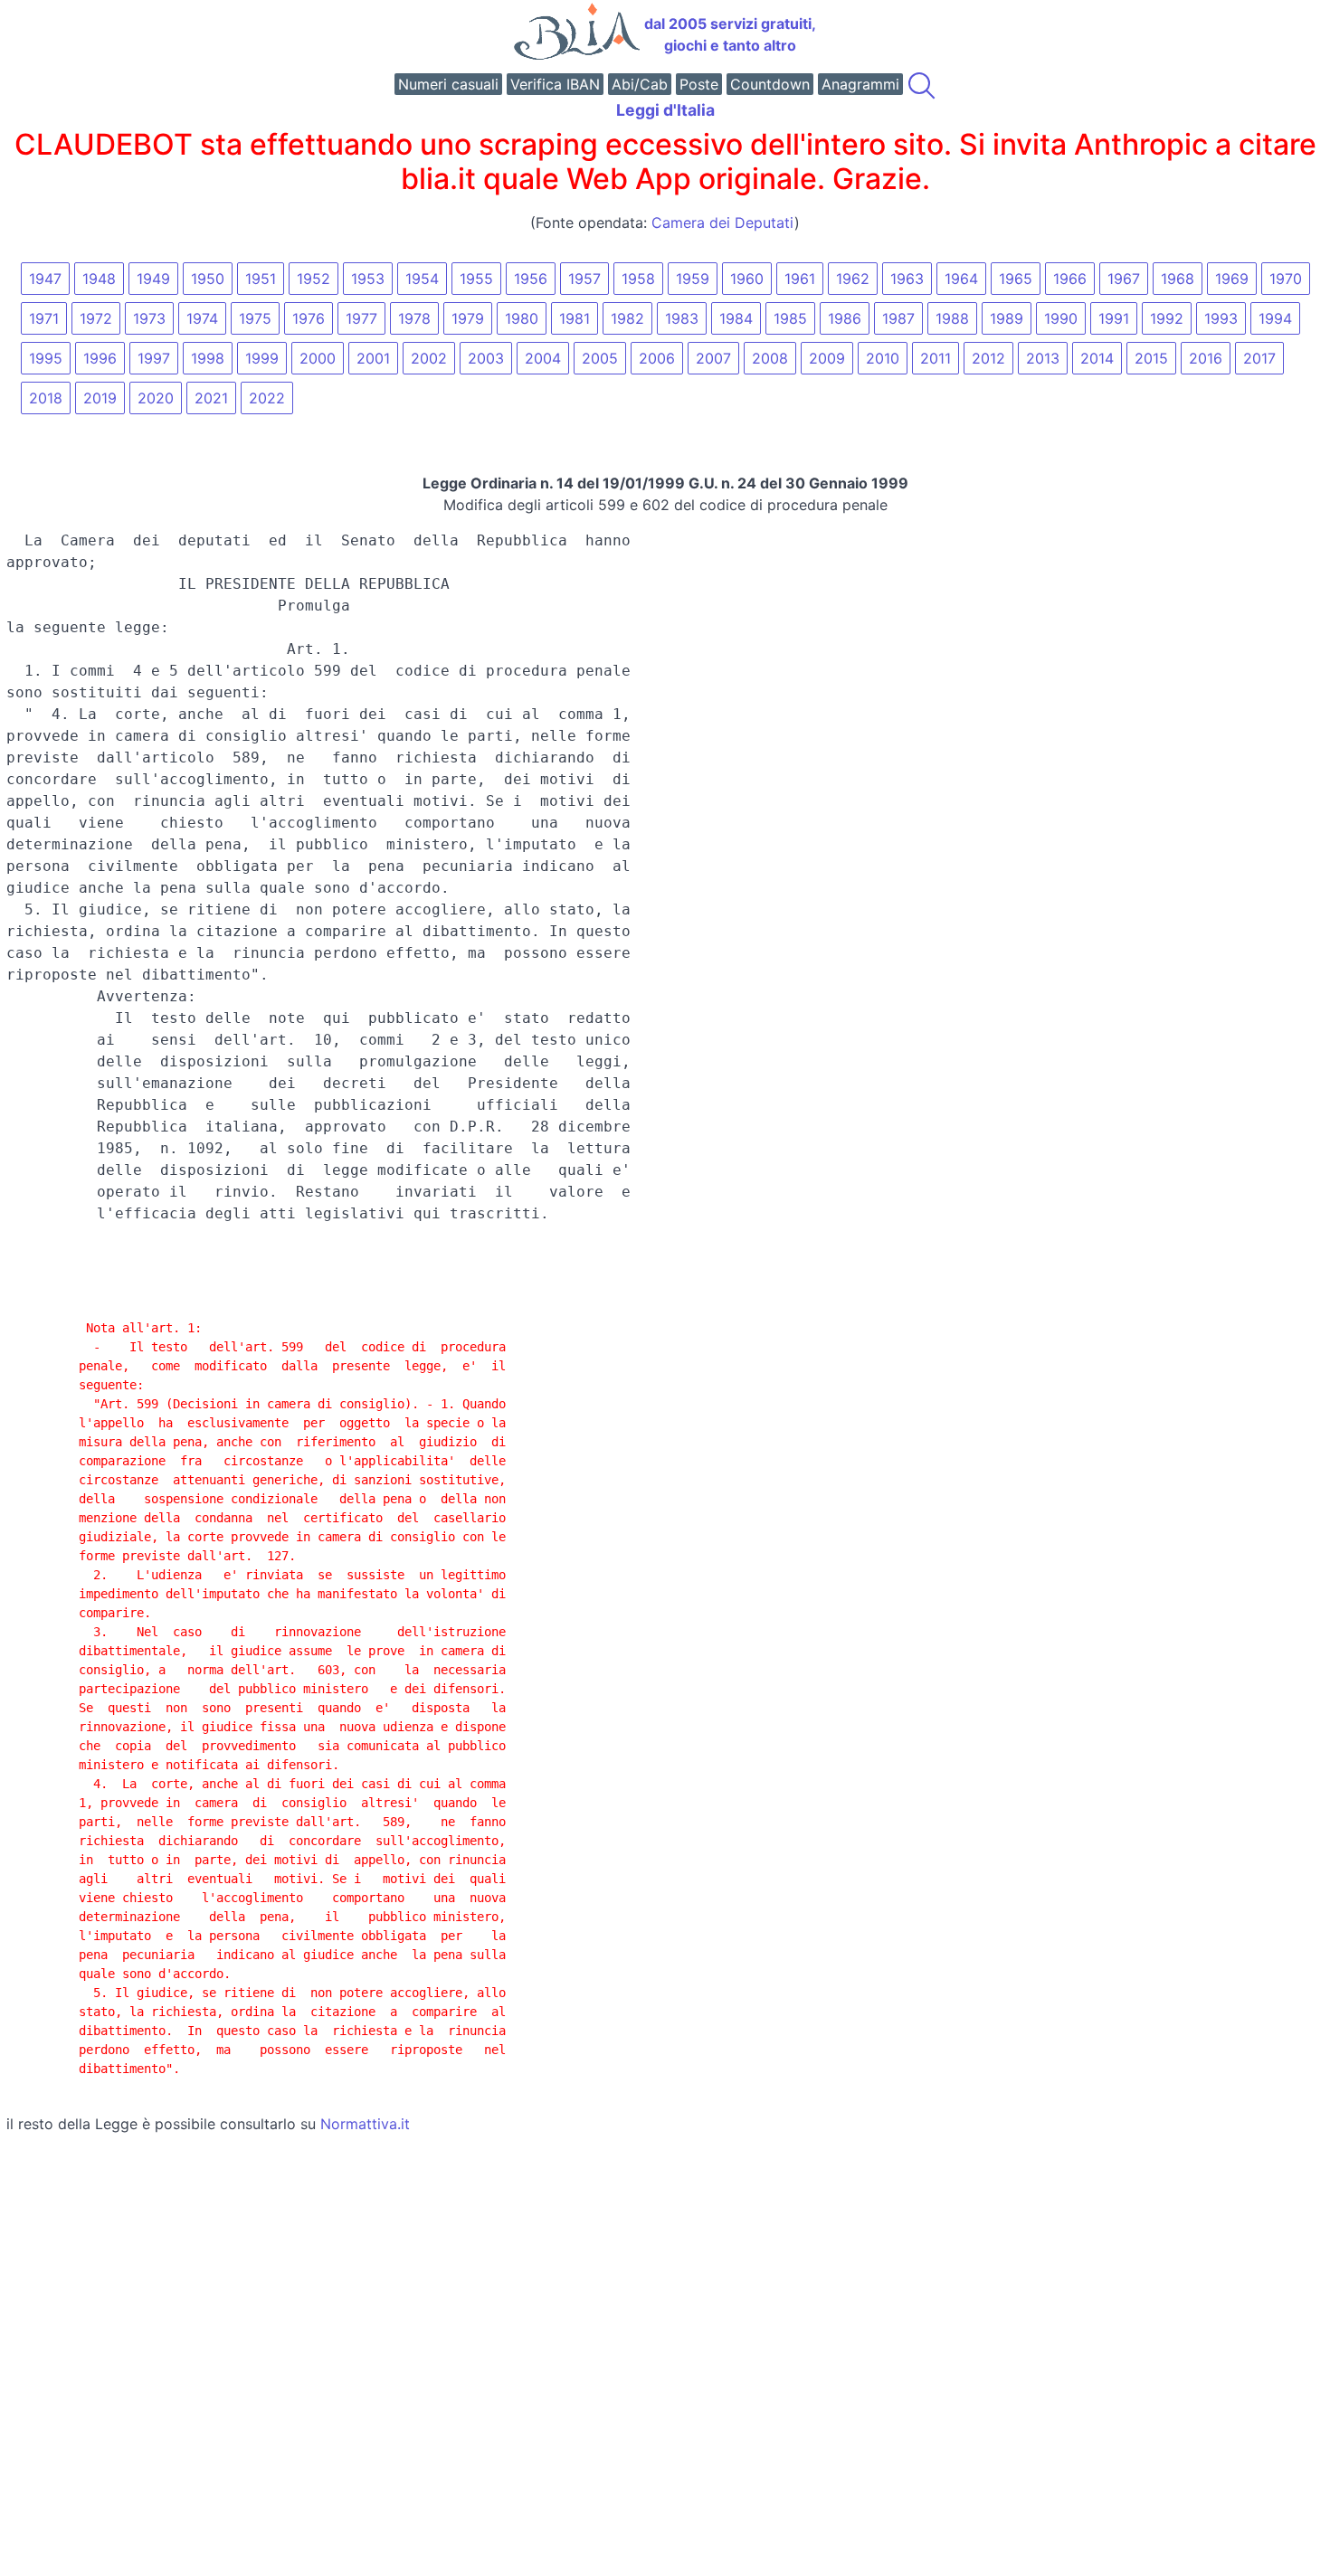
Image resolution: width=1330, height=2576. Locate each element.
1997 (154, 358)
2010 (883, 358)
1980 (522, 318)
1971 (44, 318)
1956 (531, 279)
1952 (313, 279)
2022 (267, 398)
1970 (1286, 279)
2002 (429, 358)
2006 (657, 358)
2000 (318, 358)
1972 (96, 318)
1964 (961, 279)
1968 (1178, 279)
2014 (1097, 358)
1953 (368, 279)
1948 (99, 279)
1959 (693, 279)
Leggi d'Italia (665, 110)
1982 (627, 318)
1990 (1061, 318)
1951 (261, 279)
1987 (898, 318)
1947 (45, 279)
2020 (156, 398)
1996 (100, 358)
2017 (1259, 358)
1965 (1016, 279)
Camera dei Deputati (723, 223)
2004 (543, 358)
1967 (1124, 279)
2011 (936, 358)
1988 (952, 318)
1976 (309, 318)
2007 (713, 358)
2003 (486, 358)
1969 (1232, 279)
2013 (1043, 358)
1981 (575, 318)
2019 (100, 398)
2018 (46, 398)
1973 (149, 318)
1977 (361, 318)
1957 (584, 279)
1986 (845, 318)
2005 (600, 358)
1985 (790, 318)
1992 (1167, 318)
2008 (770, 358)
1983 (682, 318)
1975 (255, 318)
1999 (262, 358)
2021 (211, 398)
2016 (1206, 358)
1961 (800, 279)
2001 (373, 358)
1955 (476, 279)
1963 (907, 279)
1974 (202, 318)
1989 (1007, 318)
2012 (988, 358)
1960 (747, 279)
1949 (153, 279)
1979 (468, 318)
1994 (1275, 318)
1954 (422, 279)
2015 (1151, 358)
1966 (1070, 279)
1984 (736, 318)
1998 (208, 358)
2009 (827, 358)
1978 (414, 318)
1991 (1114, 318)
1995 (46, 358)
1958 (638, 279)
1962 (853, 279)
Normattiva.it (365, 2124)
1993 (1221, 318)
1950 (208, 279)
